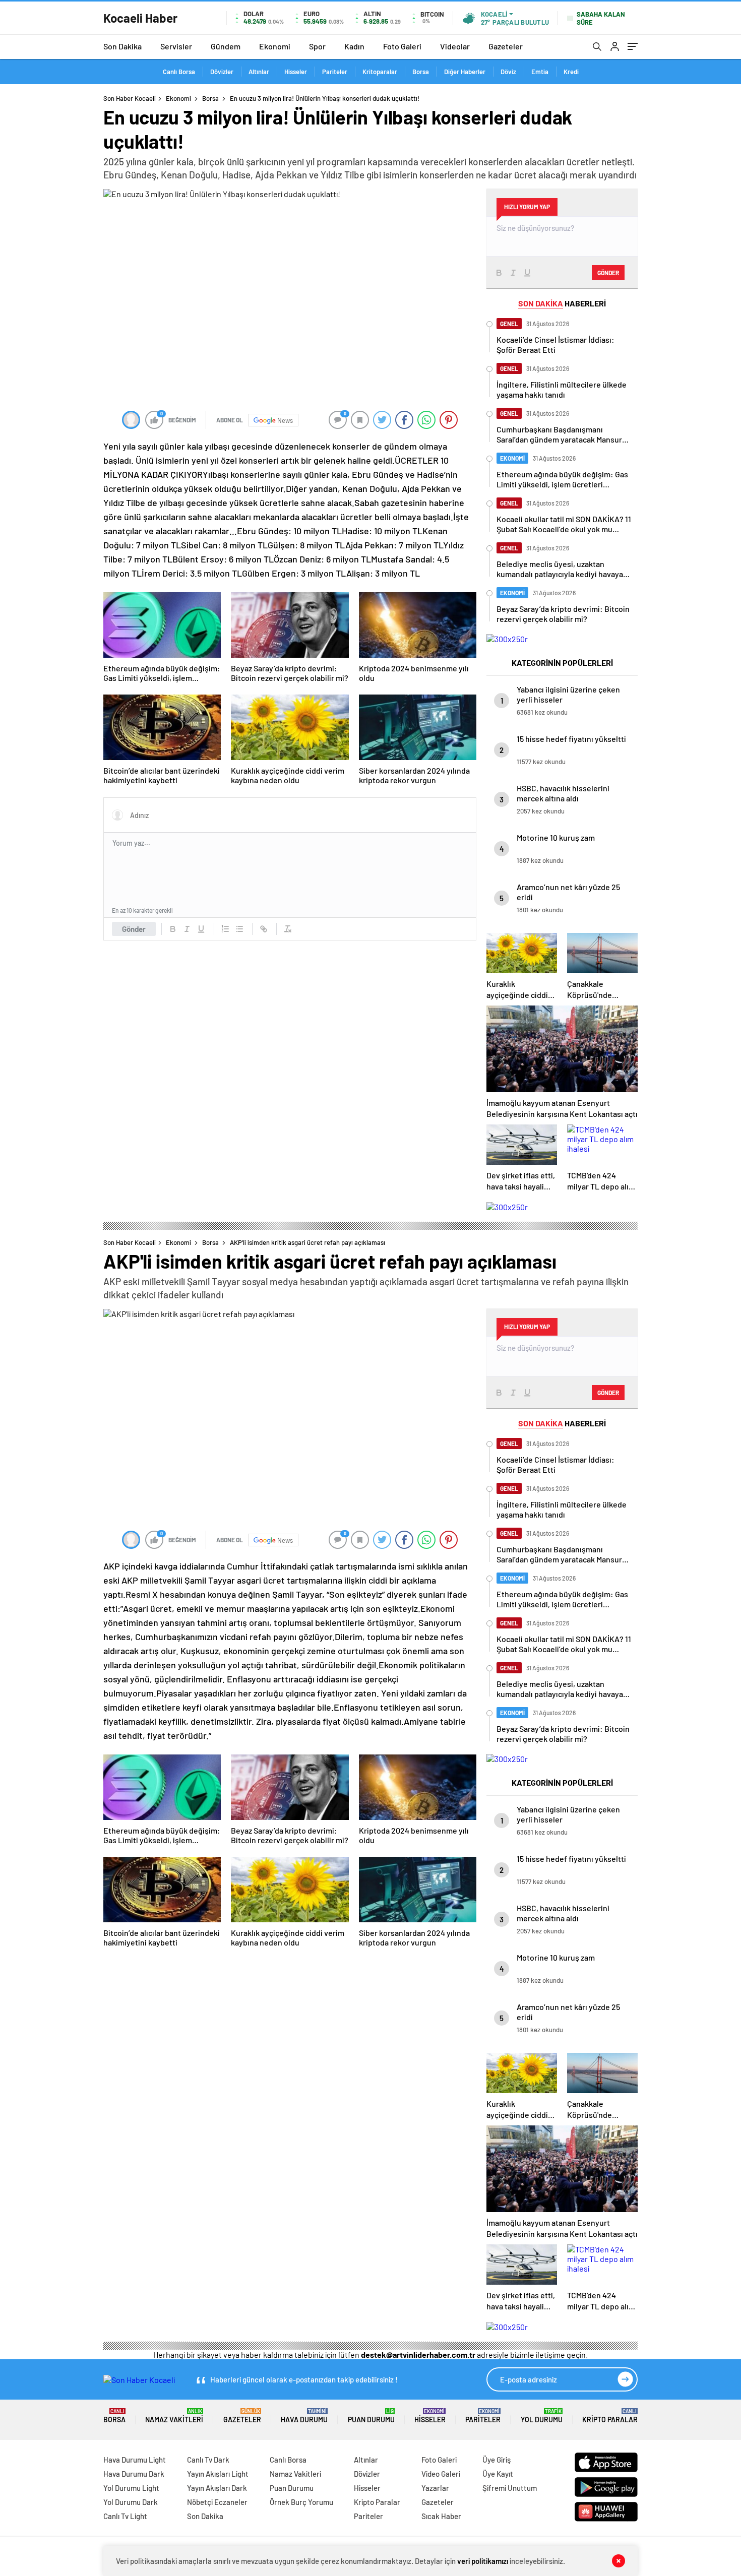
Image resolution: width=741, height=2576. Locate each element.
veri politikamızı (483, 2561)
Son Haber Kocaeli (130, 98)
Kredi (571, 72)
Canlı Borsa (179, 72)
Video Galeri (441, 2474)
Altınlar (259, 72)
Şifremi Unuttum (510, 2488)
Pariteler (335, 72)
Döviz (508, 72)
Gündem (226, 46)
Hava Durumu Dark (134, 2474)
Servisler (176, 46)
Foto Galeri (402, 46)
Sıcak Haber (441, 2516)
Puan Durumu (371, 2416)
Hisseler (296, 72)
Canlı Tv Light (125, 2516)
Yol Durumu (542, 2416)
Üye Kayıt (498, 2474)
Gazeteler (506, 46)
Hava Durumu (304, 2416)
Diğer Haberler (465, 72)
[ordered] (225, 929)
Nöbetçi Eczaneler (217, 2502)
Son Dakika (122, 46)
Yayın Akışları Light (218, 2474)
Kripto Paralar (610, 2416)
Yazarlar (435, 2488)
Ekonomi (275, 46)
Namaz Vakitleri (174, 2416)
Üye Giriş (497, 2460)
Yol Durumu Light (131, 2488)
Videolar (455, 46)
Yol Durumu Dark (131, 2502)
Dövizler (222, 72)
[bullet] (239, 929)
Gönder (134, 929)
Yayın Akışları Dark (217, 2488)
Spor (317, 46)
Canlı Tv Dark (208, 2460)
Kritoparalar (380, 72)
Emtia (540, 72)
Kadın (354, 46)
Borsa (421, 72)
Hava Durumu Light (135, 2460)
